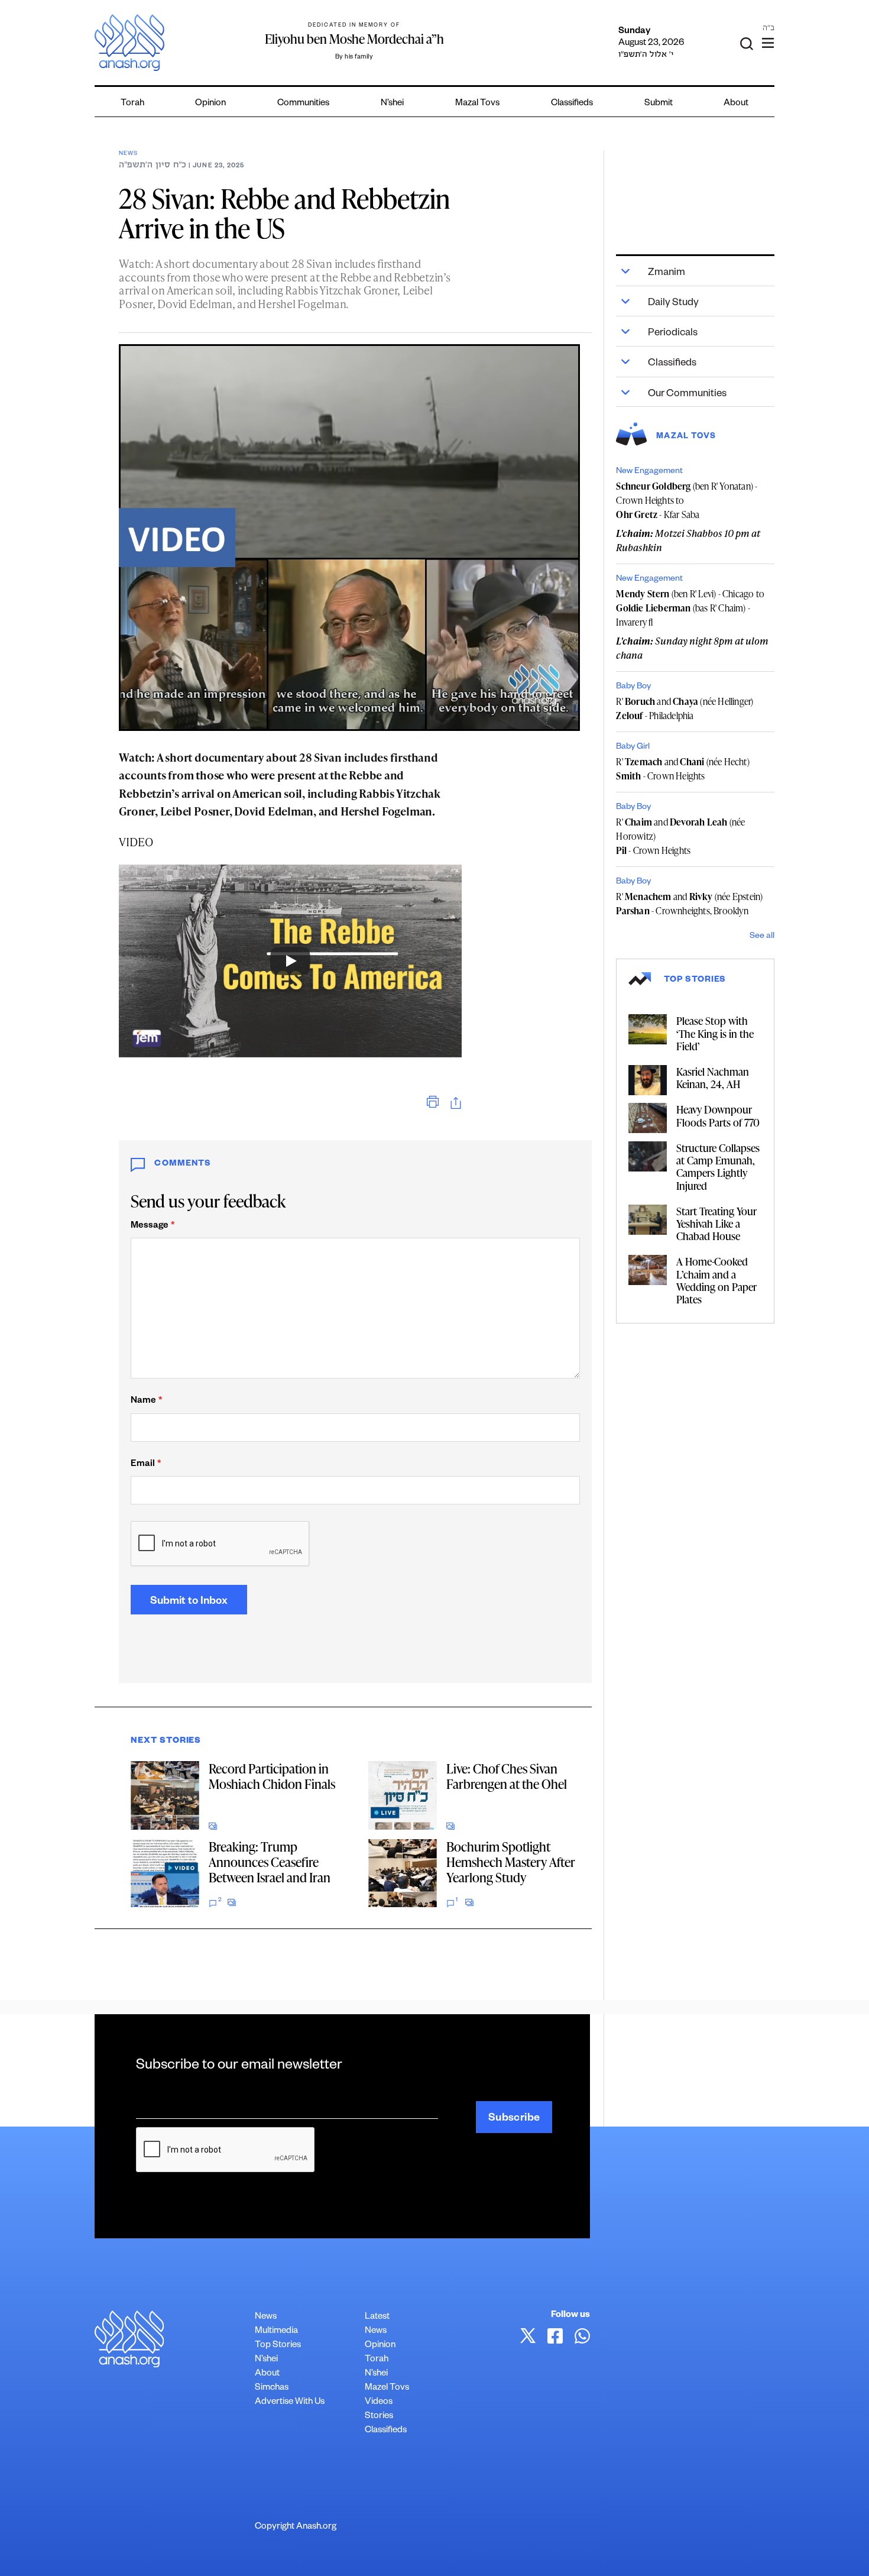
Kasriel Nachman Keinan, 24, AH (713, 1077)
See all (762, 937)
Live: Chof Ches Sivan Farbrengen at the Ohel (507, 1776)
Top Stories (278, 2346)
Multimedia (276, 2331)
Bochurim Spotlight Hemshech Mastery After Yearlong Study (511, 1862)
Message (153, 1226)
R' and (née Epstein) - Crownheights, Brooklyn (689, 904)
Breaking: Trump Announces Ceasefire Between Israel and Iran (270, 1862)
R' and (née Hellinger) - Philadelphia (685, 708)
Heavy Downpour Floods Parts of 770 (718, 1115)
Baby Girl (633, 747)
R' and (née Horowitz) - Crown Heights (680, 836)
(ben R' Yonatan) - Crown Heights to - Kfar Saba (687, 500)
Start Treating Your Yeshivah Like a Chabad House (716, 1223)
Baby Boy (633, 687)
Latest (377, 2317)
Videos (379, 2402)
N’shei (392, 104)
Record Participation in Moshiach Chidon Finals (272, 1776)
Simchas (272, 2388)
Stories (379, 2417)
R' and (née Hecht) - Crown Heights (682, 769)
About (736, 104)
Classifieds (572, 104)
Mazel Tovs (387, 2388)
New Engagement (649, 472)
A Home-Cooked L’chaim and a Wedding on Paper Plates (716, 1280)
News (128, 154)
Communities (303, 104)
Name (146, 1401)
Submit (659, 104)
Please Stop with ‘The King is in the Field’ (715, 1033)
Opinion (210, 104)
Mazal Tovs (477, 104)
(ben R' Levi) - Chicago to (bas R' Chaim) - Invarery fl (690, 608)
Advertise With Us (290, 2402)
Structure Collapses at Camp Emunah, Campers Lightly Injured (718, 1166)
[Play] (290, 961)
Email (146, 1465)
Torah (132, 104)
